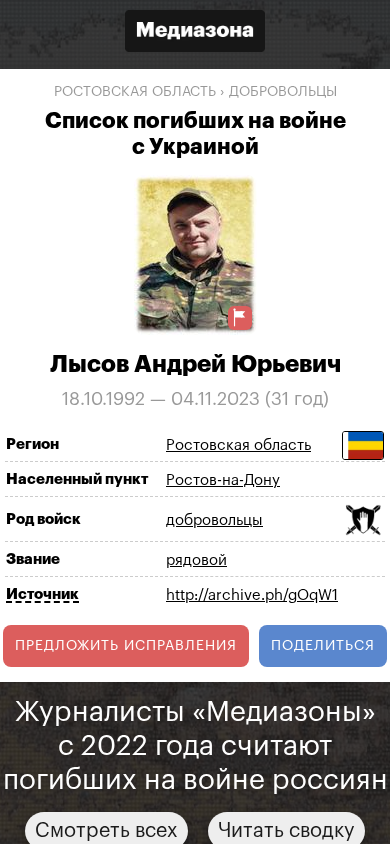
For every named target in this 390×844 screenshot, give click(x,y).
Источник (42, 594)
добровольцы (283, 92)
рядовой (196, 560)
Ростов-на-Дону (223, 480)
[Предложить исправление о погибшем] (240, 317)
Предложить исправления (126, 646)
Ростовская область (135, 92)
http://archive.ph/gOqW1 (252, 595)
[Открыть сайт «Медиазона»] (195, 33)
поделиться (323, 646)
